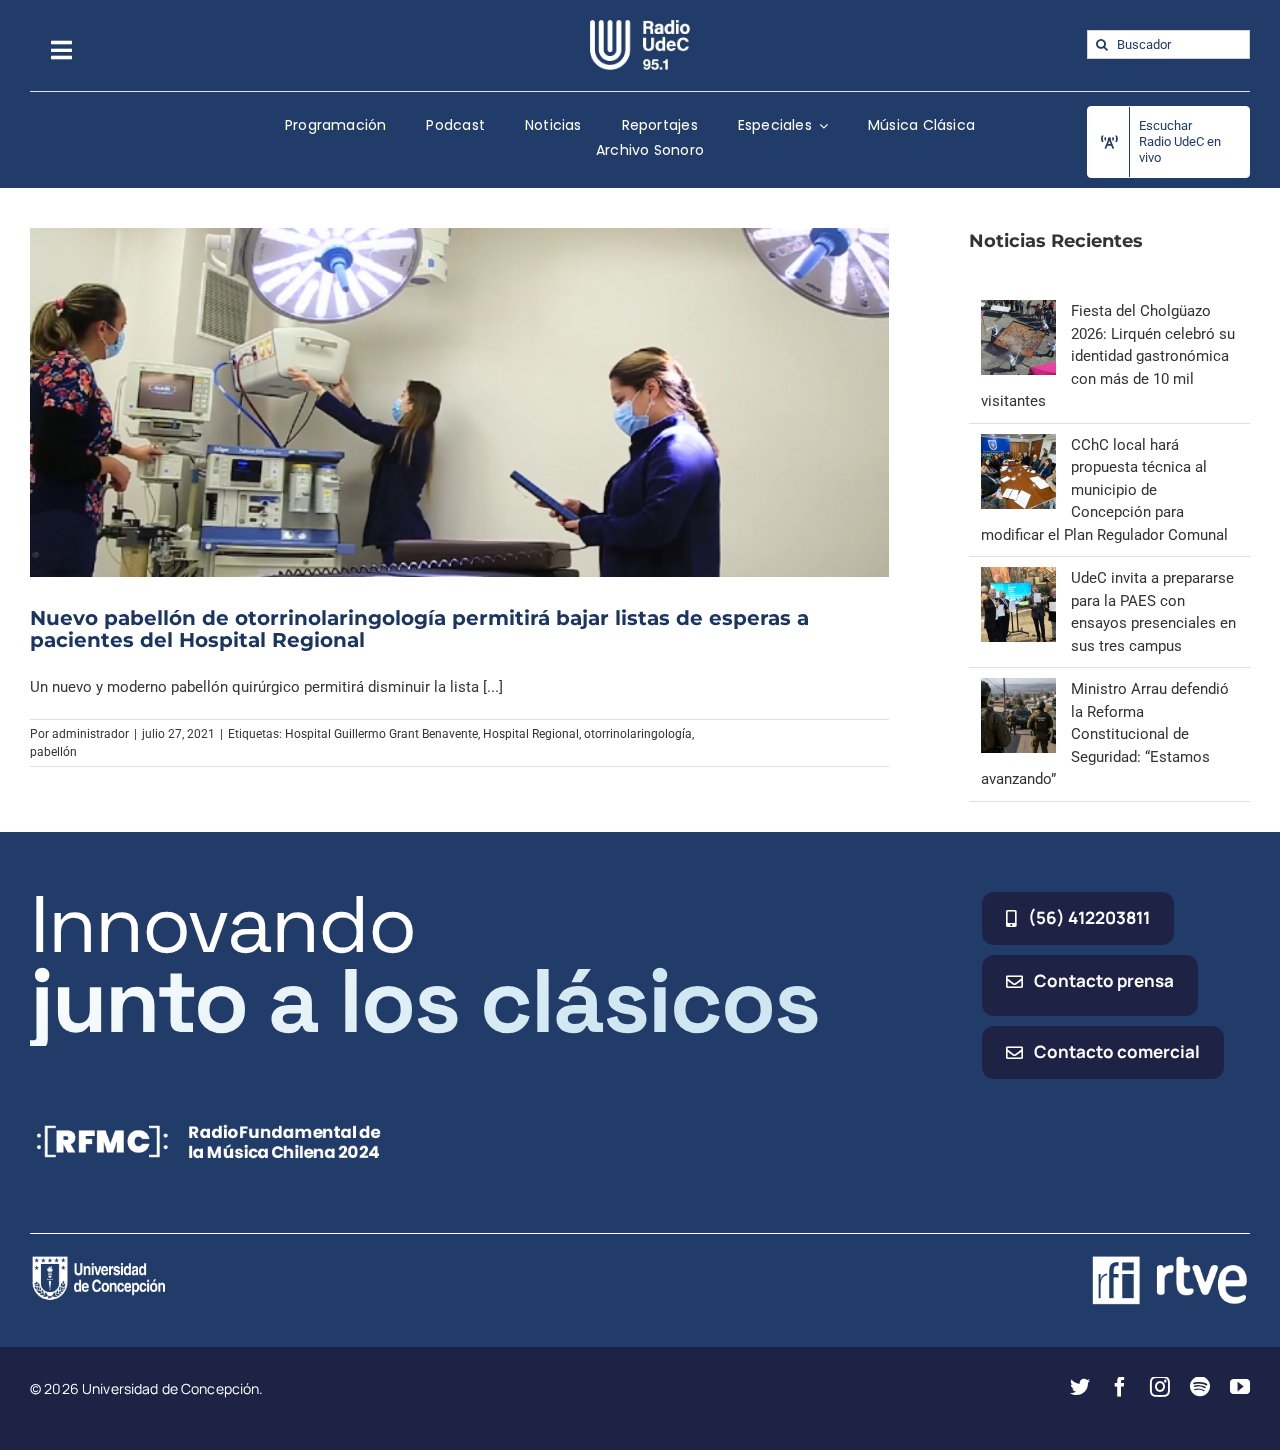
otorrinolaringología (638, 734)
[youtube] (1240, 1387)
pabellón (53, 752)
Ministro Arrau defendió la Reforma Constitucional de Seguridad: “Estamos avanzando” (1105, 734)
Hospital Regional (531, 734)
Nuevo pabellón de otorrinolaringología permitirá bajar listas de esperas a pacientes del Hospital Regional (419, 629)
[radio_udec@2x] (640, 27)
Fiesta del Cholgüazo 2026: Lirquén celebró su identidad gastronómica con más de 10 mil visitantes (1108, 356)
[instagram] (1160, 1387)
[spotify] (1200, 1387)
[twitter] (1080, 1387)
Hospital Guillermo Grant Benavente (381, 734)
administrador (90, 734)
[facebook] (1120, 1387)
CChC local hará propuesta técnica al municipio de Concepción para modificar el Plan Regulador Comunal (1104, 490)
